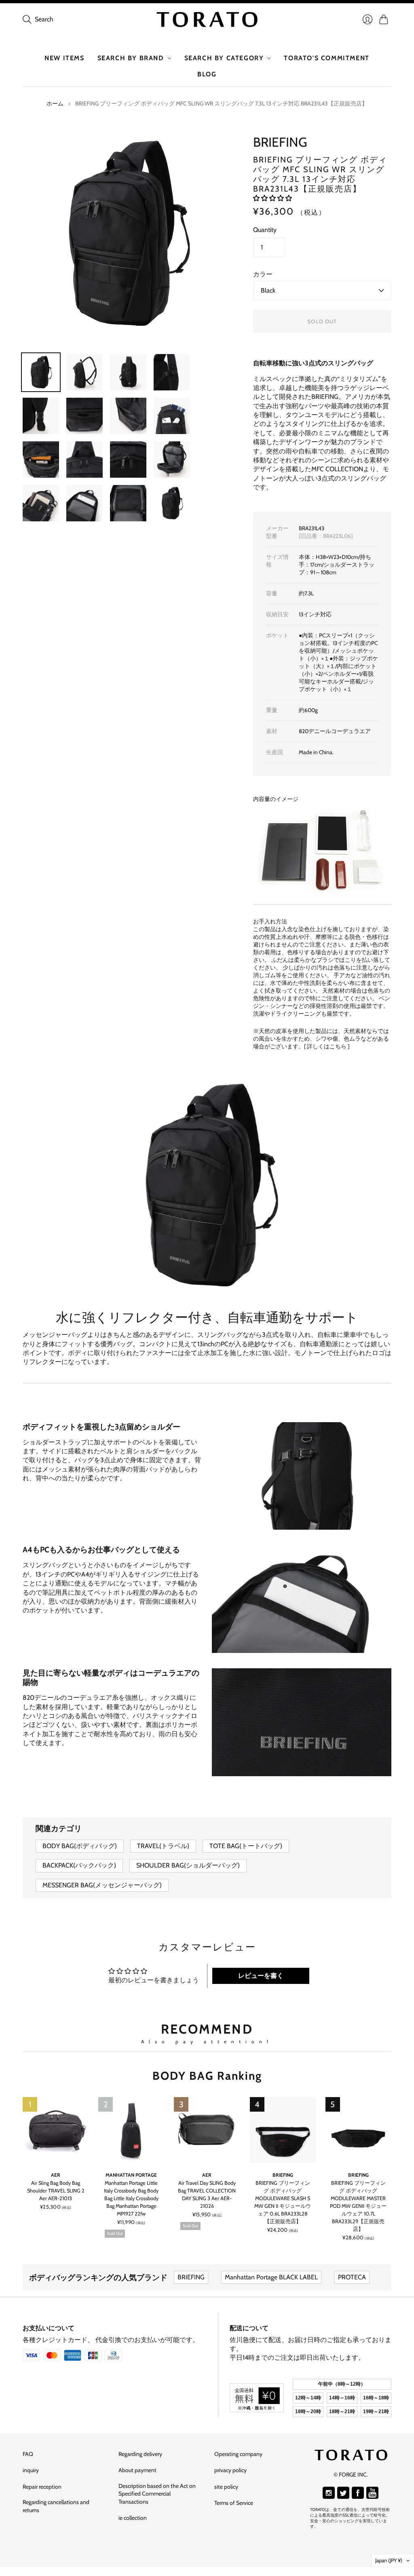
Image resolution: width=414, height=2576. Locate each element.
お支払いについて (49, 2328)
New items (64, 58)
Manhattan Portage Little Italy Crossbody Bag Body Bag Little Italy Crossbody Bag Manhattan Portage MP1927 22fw (131, 2198)
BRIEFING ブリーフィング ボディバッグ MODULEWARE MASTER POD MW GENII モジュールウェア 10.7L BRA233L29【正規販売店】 (358, 2206)
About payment (137, 2470)
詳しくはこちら (327, 1046)
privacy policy (230, 2470)
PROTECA (352, 2277)
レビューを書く (261, 1976)
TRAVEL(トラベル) (163, 1846)
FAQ (28, 2454)
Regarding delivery (140, 2454)
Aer (56, 2175)
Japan (389, 2560)
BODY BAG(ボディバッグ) (80, 1846)
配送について (249, 2328)
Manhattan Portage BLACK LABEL (271, 2277)
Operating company (238, 2454)
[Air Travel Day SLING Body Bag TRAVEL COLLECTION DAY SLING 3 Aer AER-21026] (207, 2130)
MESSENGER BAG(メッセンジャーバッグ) (102, 1885)
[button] (272, 198)
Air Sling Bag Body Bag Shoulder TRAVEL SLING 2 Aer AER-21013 (56, 2191)
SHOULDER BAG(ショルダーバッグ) (188, 1865)
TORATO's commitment (326, 58)
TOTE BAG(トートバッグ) (246, 1846)
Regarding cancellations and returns (56, 2506)
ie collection (133, 2518)
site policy (226, 2487)
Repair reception (42, 2487)
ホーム (55, 103)
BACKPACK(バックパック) (79, 1865)
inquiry (31, 2470)
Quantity (265, 230)
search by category (224, 58)
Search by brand (131, 58)
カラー (263, 274)
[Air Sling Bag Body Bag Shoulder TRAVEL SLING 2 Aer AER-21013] (56, 2130)
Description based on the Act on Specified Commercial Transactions (157, 2494)
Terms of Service (234, 2503)
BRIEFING (280, 142)
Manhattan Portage (131, 2175)
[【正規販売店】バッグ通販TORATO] (207, 19)
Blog (207, 74)
